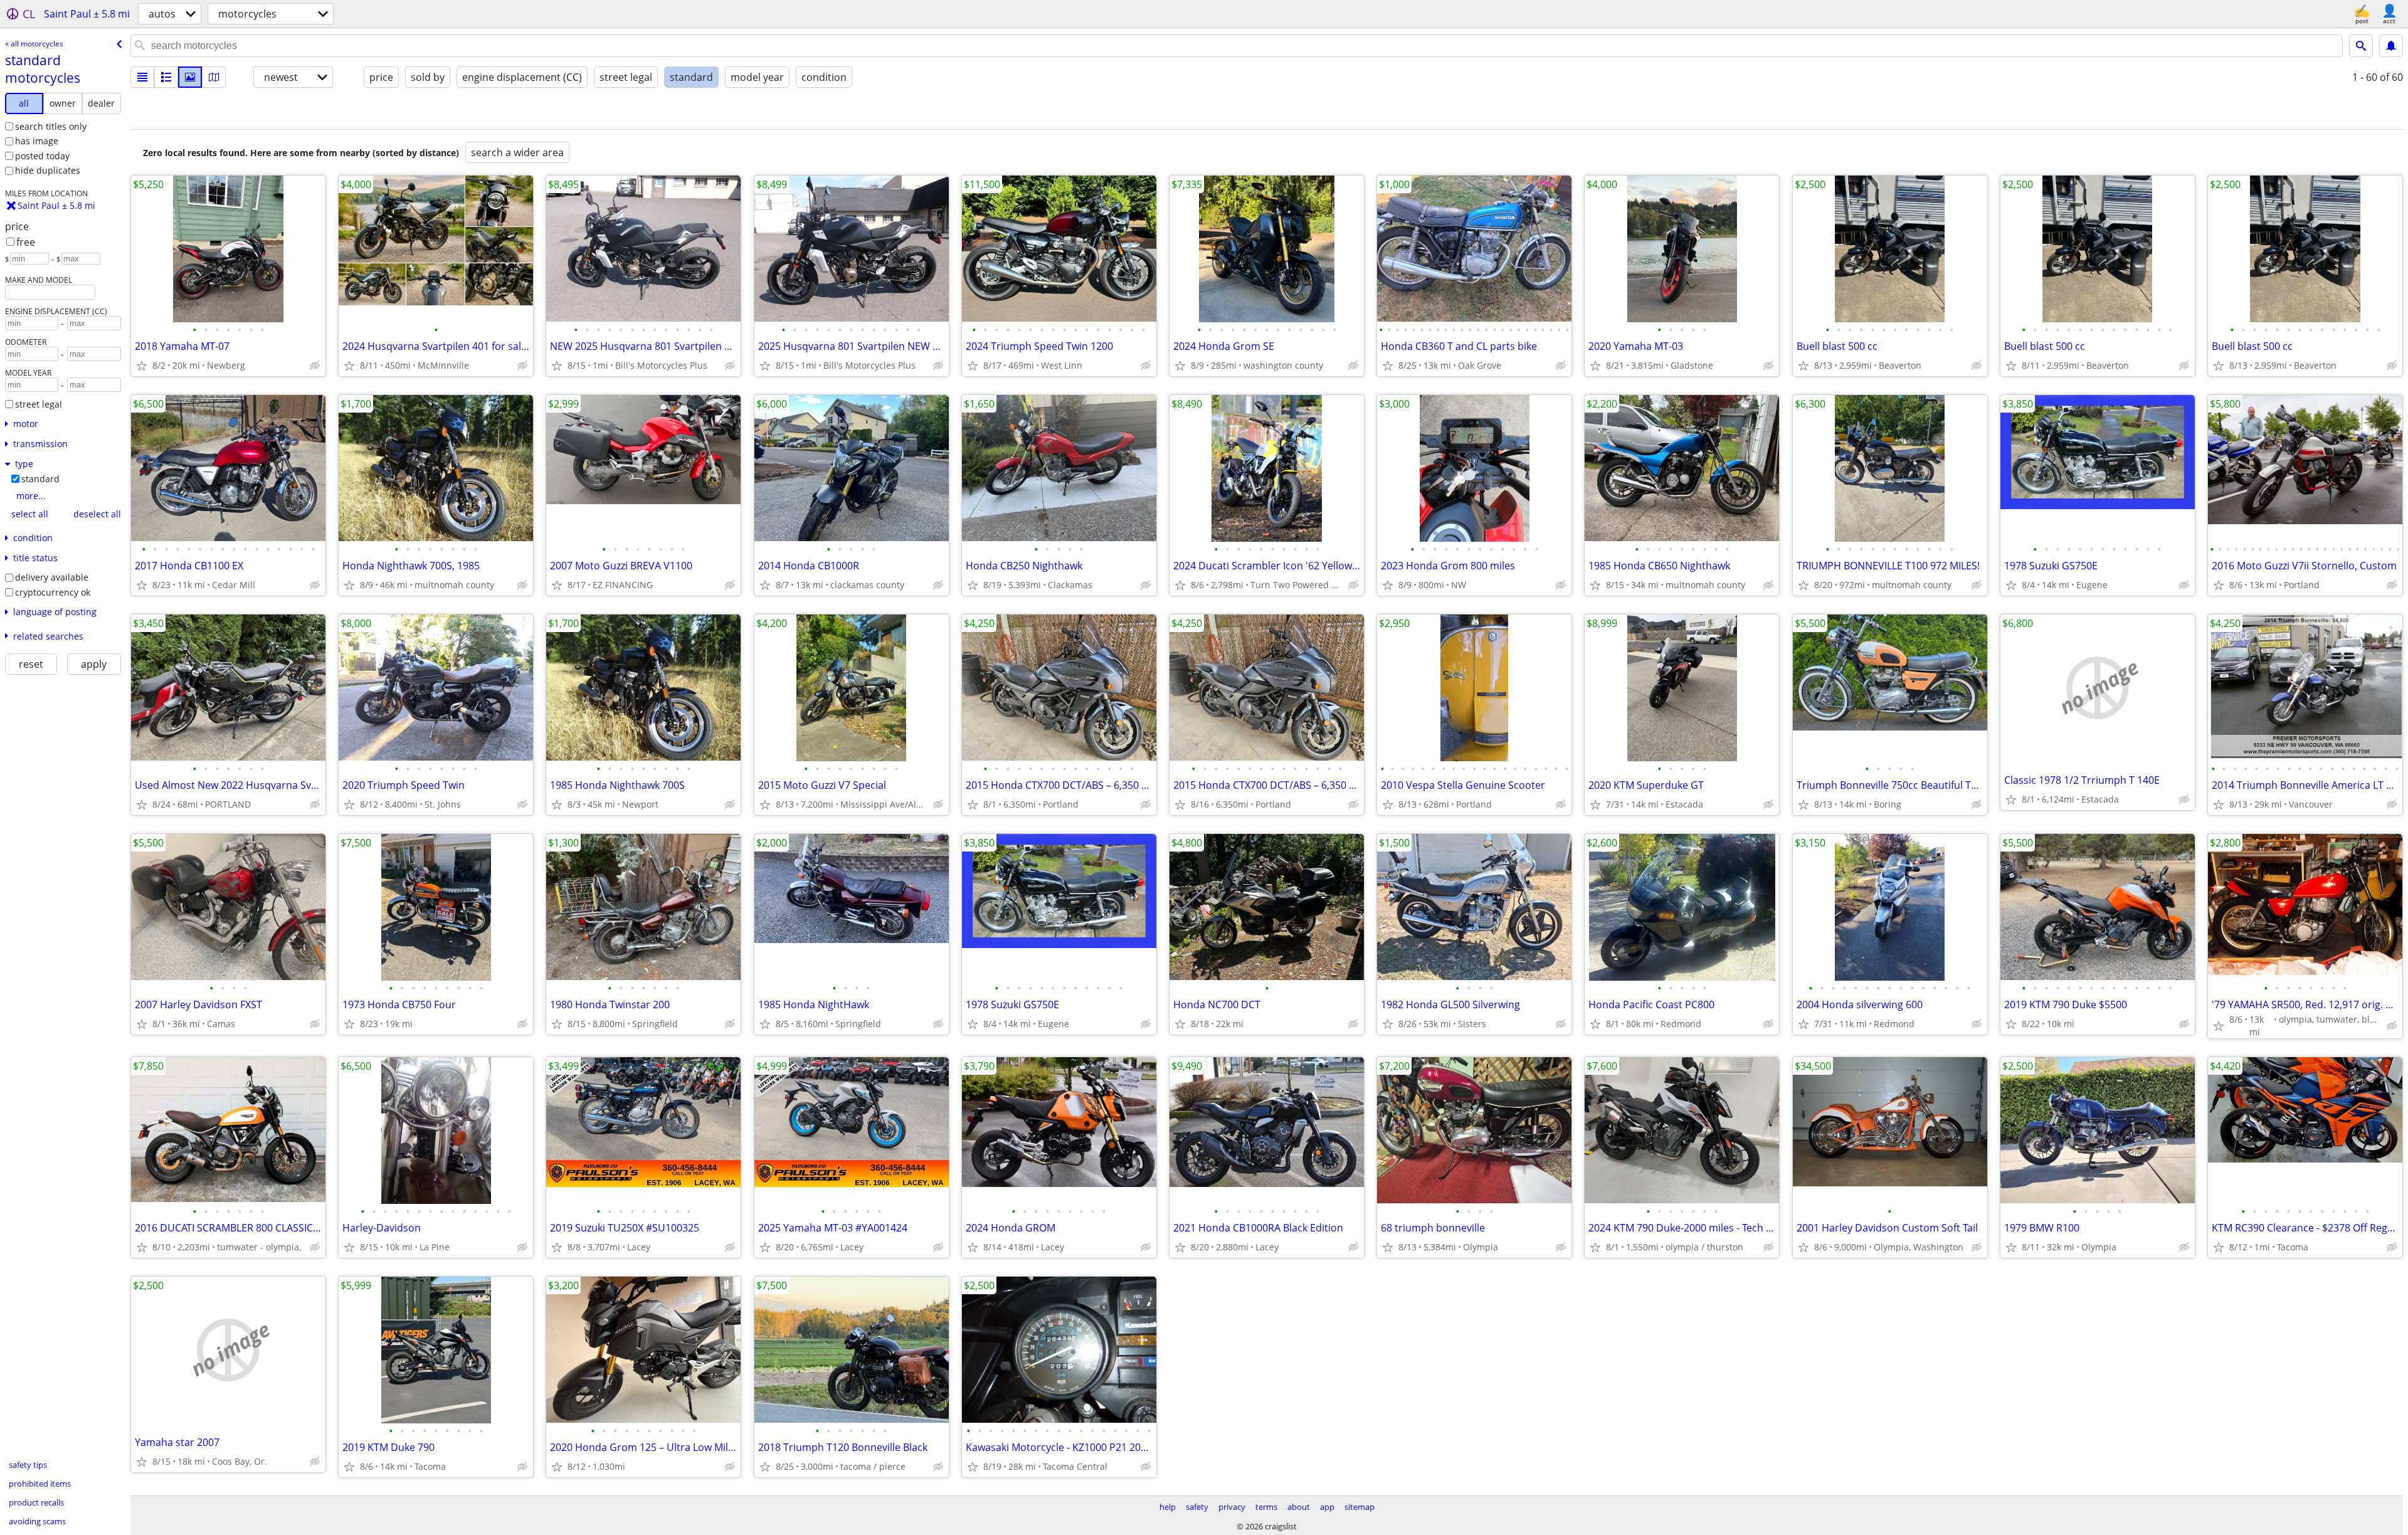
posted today (42, 156)
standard (40, 479)
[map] (214, 77)
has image (37, 141)
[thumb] (166, 77)
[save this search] (2391, 46)
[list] (142, 77)
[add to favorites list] (142, 366)
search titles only (51, 126)
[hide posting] (315, 366)
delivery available (52, 577)
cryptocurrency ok (53, 592)
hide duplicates (48, 170)
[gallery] (190, 77)
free (26, 242)
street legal (39, 404)
